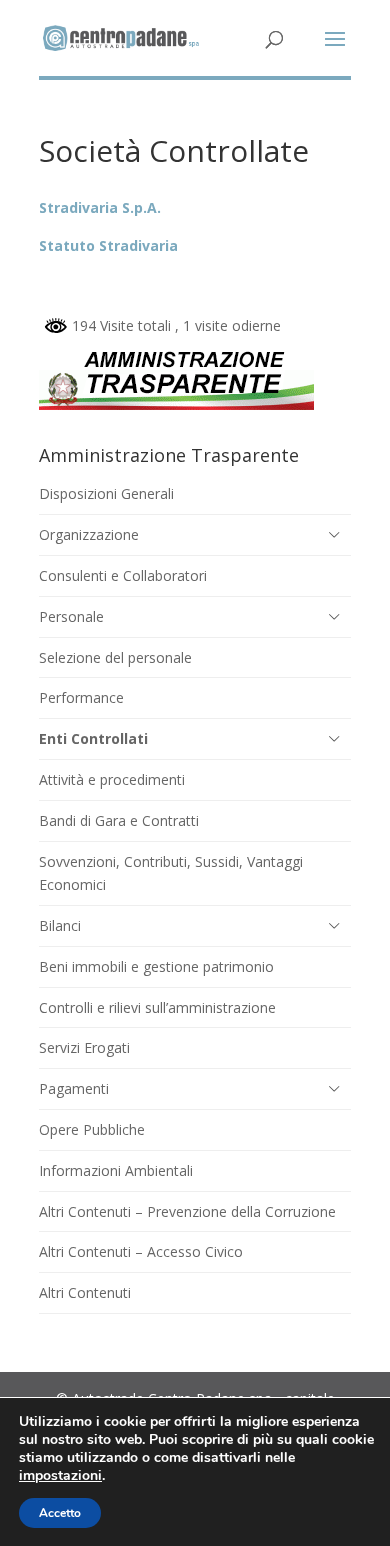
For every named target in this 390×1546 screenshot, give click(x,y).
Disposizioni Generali (106, 493)
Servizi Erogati (84, 1047)
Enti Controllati (93, 738)
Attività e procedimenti (112, 779)
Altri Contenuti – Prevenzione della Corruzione (187, 1211)
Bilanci (60, 925)
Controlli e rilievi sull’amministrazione (157, 1007)
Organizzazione (89, 534)
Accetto (60, 1513)
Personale (71, 616)
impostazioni (60, 1476)
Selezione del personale (115, 657)
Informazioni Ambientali (116, 1170)
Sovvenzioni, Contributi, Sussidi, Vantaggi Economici (171, 873)
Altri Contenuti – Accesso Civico (141, 1251)
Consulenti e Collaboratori (123, 575)
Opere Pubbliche (92, 1129)
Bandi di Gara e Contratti (119, 820)
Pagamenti (74, 1088)
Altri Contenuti (85, 1292)
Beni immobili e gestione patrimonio (156, 966)
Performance (81, 697)
